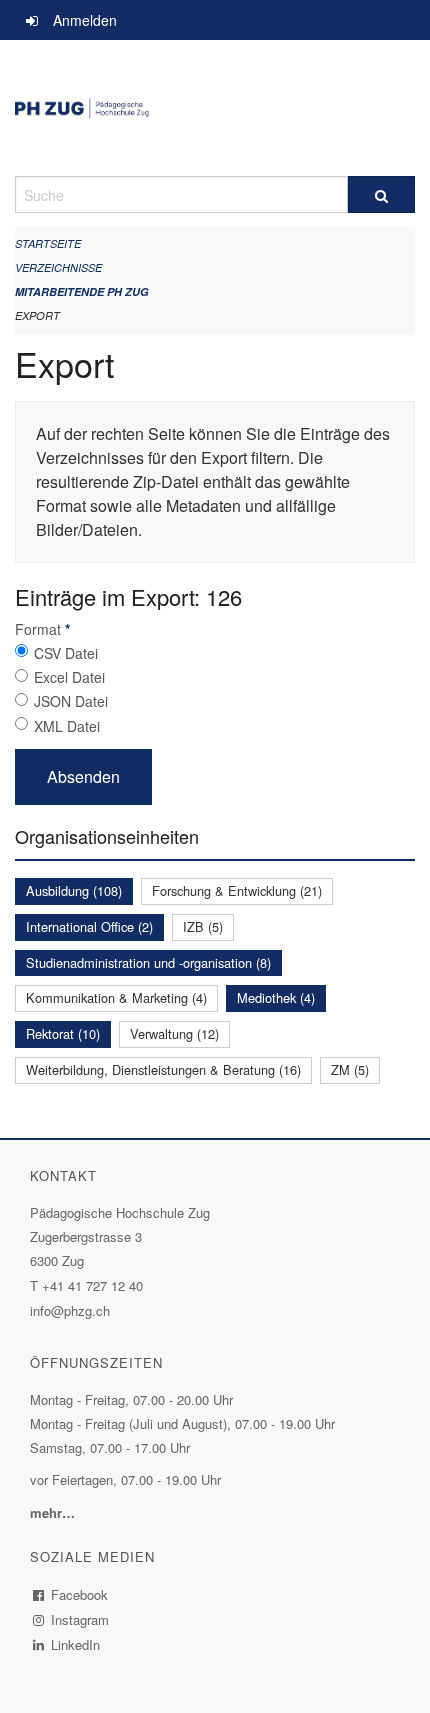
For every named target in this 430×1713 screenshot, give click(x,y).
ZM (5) (350, 1069)
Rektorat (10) (63, 1033)
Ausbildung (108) (74, 890)
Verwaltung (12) (174, 1033)
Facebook (80, 1594)
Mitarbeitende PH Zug (82, 291)
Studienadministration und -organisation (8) (148, 962)
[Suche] (381, 194)
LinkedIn (76, 1644)
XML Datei (67, 726)
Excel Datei (69, 677)
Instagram (80, 1619)
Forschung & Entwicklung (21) (237, 890)
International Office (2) (89, 926)
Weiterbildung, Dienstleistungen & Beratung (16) (163, 1069)
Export (37, 315)
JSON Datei (71, 701)
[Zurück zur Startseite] (215, 108)
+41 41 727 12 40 (92, 1285)
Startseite (48, 243)
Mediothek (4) (276, 997)
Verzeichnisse (58, 267)
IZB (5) (203, 926)
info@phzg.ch (70, 1310)
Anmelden (85, 20)
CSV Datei (66, 653)
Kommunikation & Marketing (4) (116, 997)
